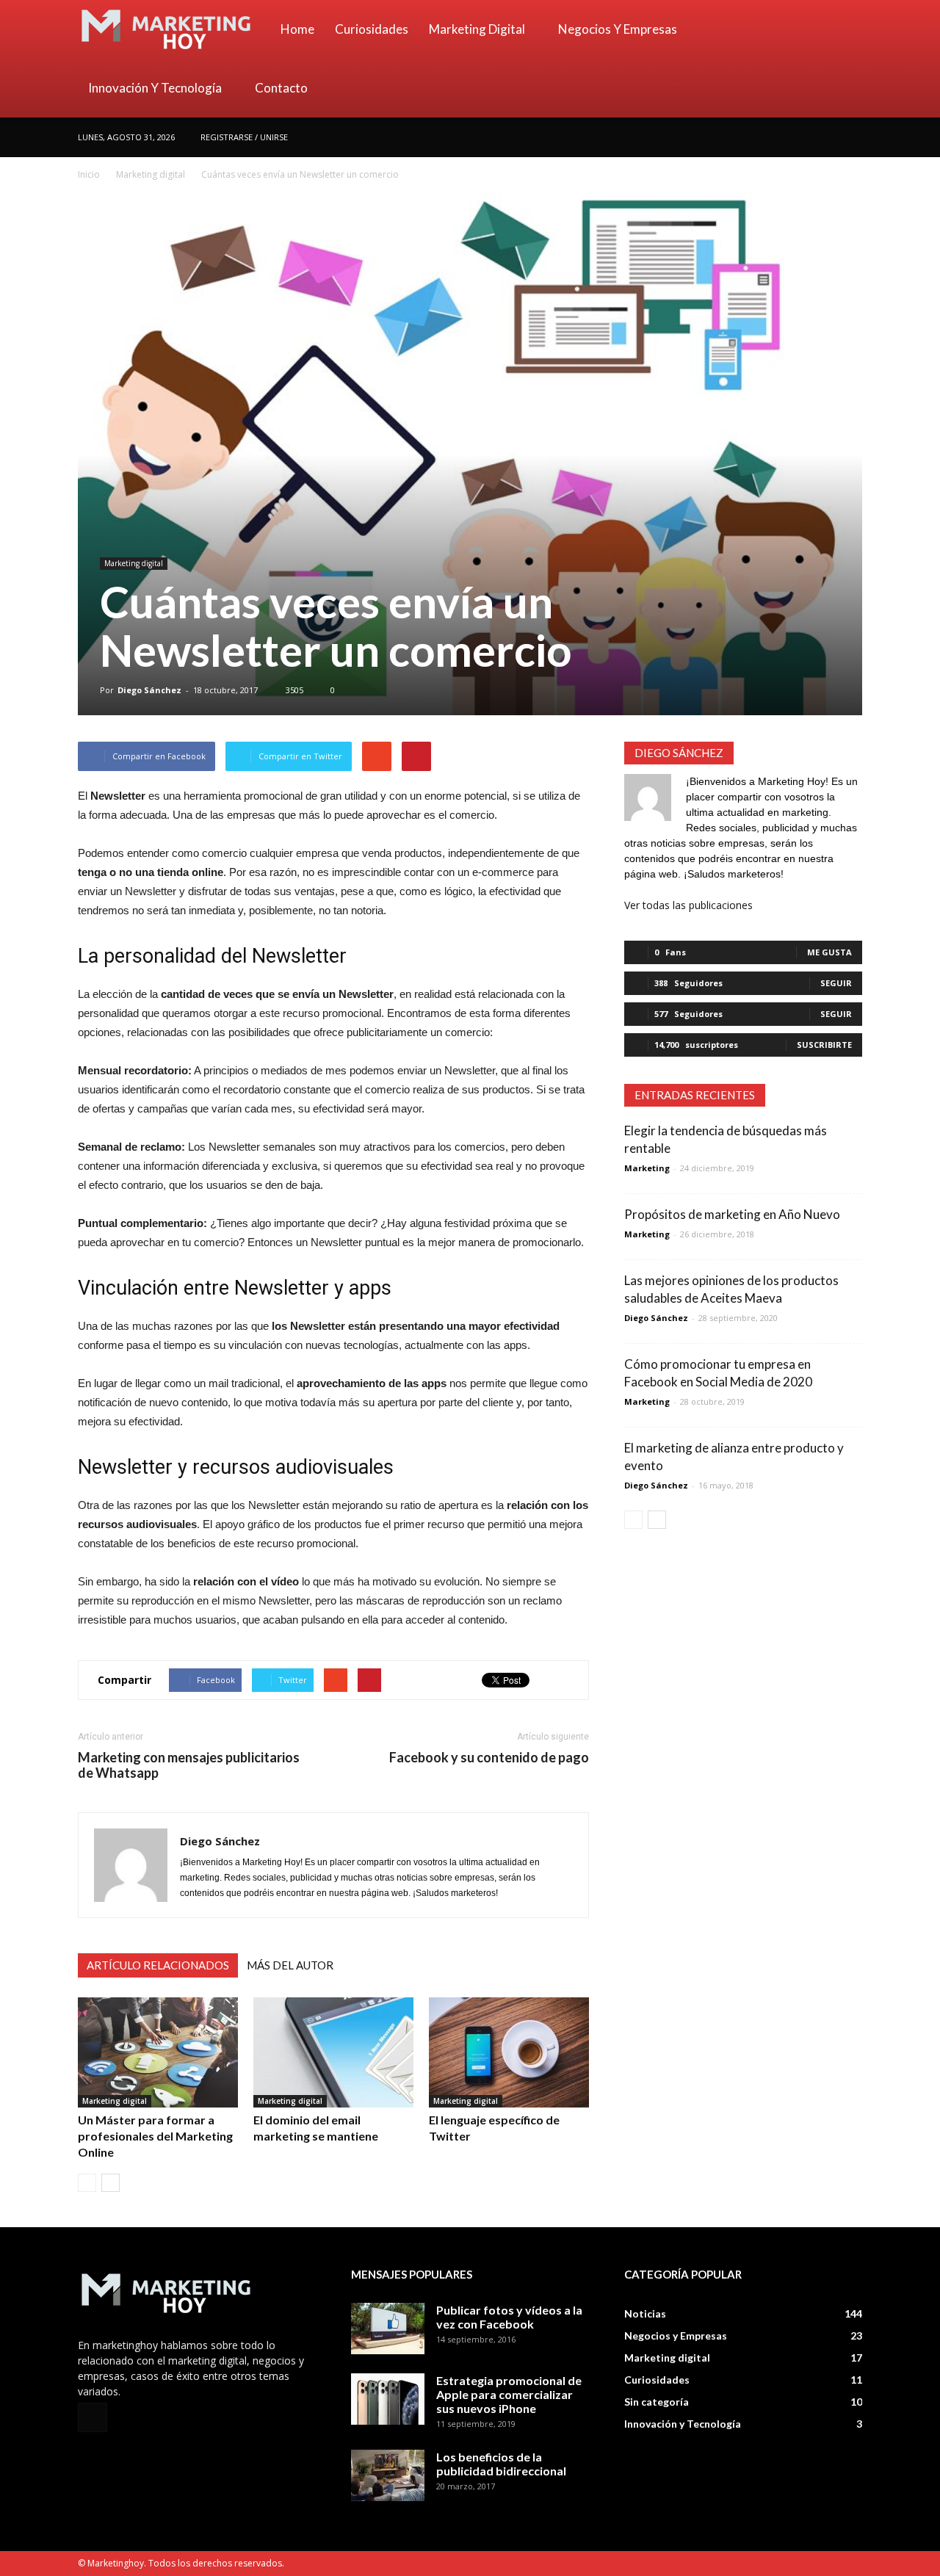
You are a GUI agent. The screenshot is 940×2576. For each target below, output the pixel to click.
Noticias (645, 2313)
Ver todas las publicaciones (688, 905)
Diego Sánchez (149, 690)
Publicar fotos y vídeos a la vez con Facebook (509, 2317)
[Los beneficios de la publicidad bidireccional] (388, 2475)
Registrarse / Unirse (244, 137)
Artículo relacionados (158, 1965)
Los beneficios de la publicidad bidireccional (501, 2464)
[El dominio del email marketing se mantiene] (333, 2052)
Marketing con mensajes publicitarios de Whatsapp (189, 1765)
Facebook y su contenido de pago (489, 1758)
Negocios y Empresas (618, 29)
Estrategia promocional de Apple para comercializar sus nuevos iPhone (509, 2394)
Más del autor (290, 1965)
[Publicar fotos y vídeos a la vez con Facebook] (388, 2329)
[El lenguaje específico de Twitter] (509, 2052)
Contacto (281, 88)
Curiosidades (372, 29)
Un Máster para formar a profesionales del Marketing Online (155, 2136)
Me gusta (829, 952)
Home (297, 29)
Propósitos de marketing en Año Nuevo (732, 1214)
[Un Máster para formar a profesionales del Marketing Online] (158, 2052)
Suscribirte (824, 1045)
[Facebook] (851, 137)
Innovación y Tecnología (155, 88)
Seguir (836, 983)
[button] (845, 59)
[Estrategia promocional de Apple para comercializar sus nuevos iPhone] (388, 2399)
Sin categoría (657, 2402)
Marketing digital (477, 29)
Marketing (647, 1168)
